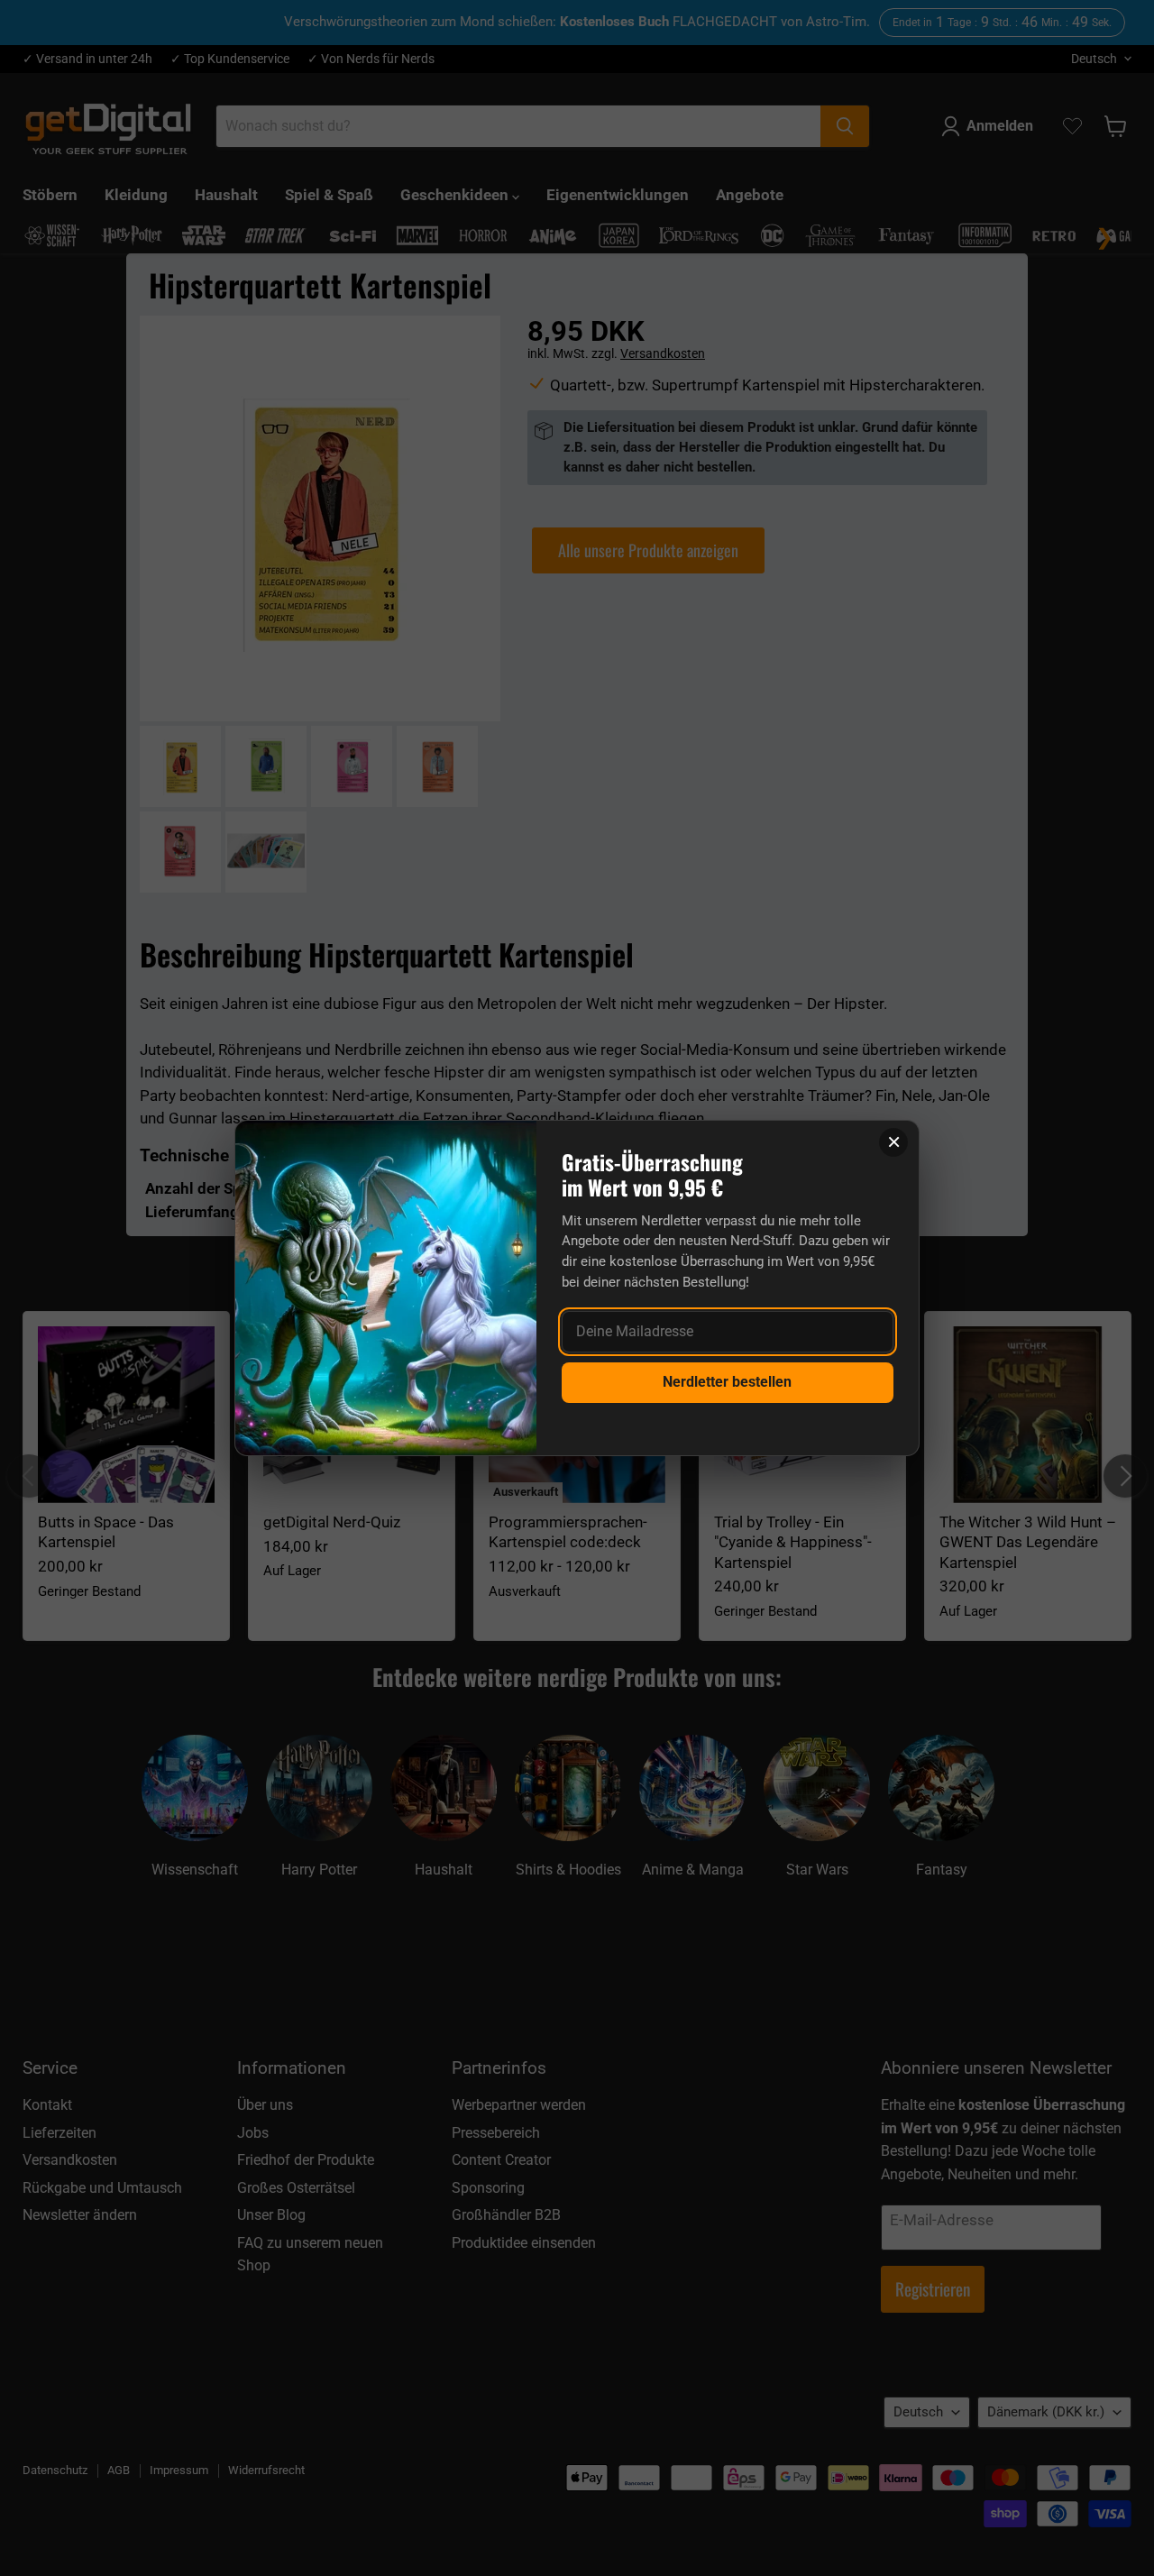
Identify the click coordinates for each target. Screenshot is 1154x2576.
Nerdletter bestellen (727, 1382)
